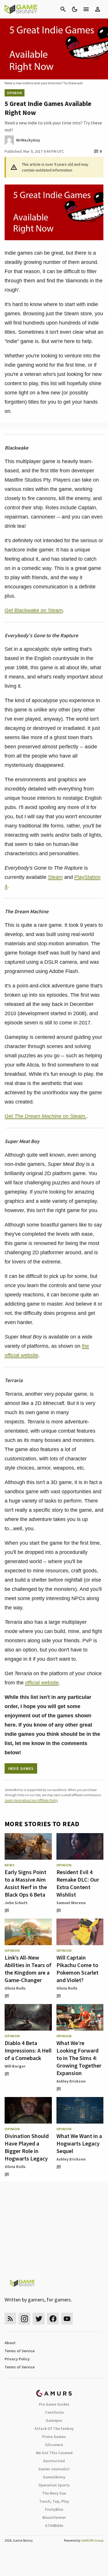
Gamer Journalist (54, 2469)
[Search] (63, 9)
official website (42, 1683)
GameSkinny (54, 2477)
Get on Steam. (46, 1116)
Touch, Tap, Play (54, 2501)
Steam (55, 877)
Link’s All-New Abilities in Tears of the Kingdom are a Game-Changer (28, 1969)
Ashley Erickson (71, 2081)
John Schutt (16, 1903)
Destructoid (54, 2461)
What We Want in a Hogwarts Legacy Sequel (79, 2143)
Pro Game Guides (54, 2404)
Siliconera (54, 2445)
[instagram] (24, 2319)
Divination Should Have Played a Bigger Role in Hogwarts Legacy (27, 2147)
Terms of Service (20, 2351)
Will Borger (15, 2066)
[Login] (98, 9)
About (10, 2343)
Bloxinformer (54, 2517)
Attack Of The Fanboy (54, 2428)
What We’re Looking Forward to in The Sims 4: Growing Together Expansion (79, 2058)
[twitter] (39, 2319)
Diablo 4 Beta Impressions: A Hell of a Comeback (28, 2050)
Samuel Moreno (71, 1903)
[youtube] (67, 2319)
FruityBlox (54, 2509)
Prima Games (54, 2437)
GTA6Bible (54, 2525)
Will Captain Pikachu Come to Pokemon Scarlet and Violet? (77, 1969)
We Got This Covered (54, 2453)
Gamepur (54, 2420)
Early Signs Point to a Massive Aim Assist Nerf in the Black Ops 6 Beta (26, 1883)
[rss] (10, 2319)
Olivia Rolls (15, 1988)
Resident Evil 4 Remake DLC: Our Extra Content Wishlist (78, 1883)
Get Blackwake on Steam (34, 610)
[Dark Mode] (75, 9)
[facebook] (53, 2319)
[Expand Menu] (86, 9)
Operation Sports (54, 2485)
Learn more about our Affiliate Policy (31, 1800)
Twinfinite (54, 2412)
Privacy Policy (17, 2359)
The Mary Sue (54, 2493)
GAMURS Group (92, 2540)
